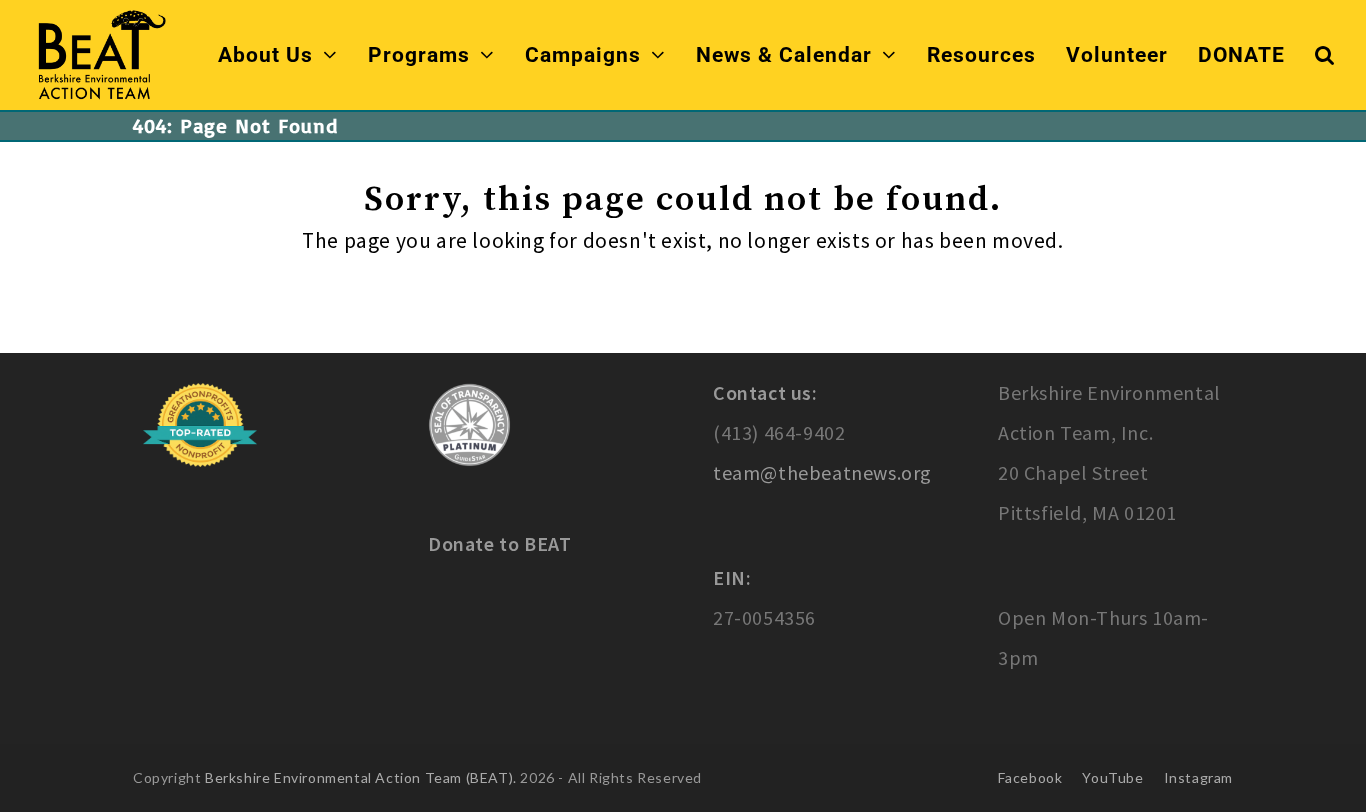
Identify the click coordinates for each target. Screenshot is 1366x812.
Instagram (1198, 777)
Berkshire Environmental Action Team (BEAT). (361, 777)
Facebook (1030, 777)
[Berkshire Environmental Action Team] (100, 52)
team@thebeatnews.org (822, 472)
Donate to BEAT (499, 543)
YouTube (1112, 777)
